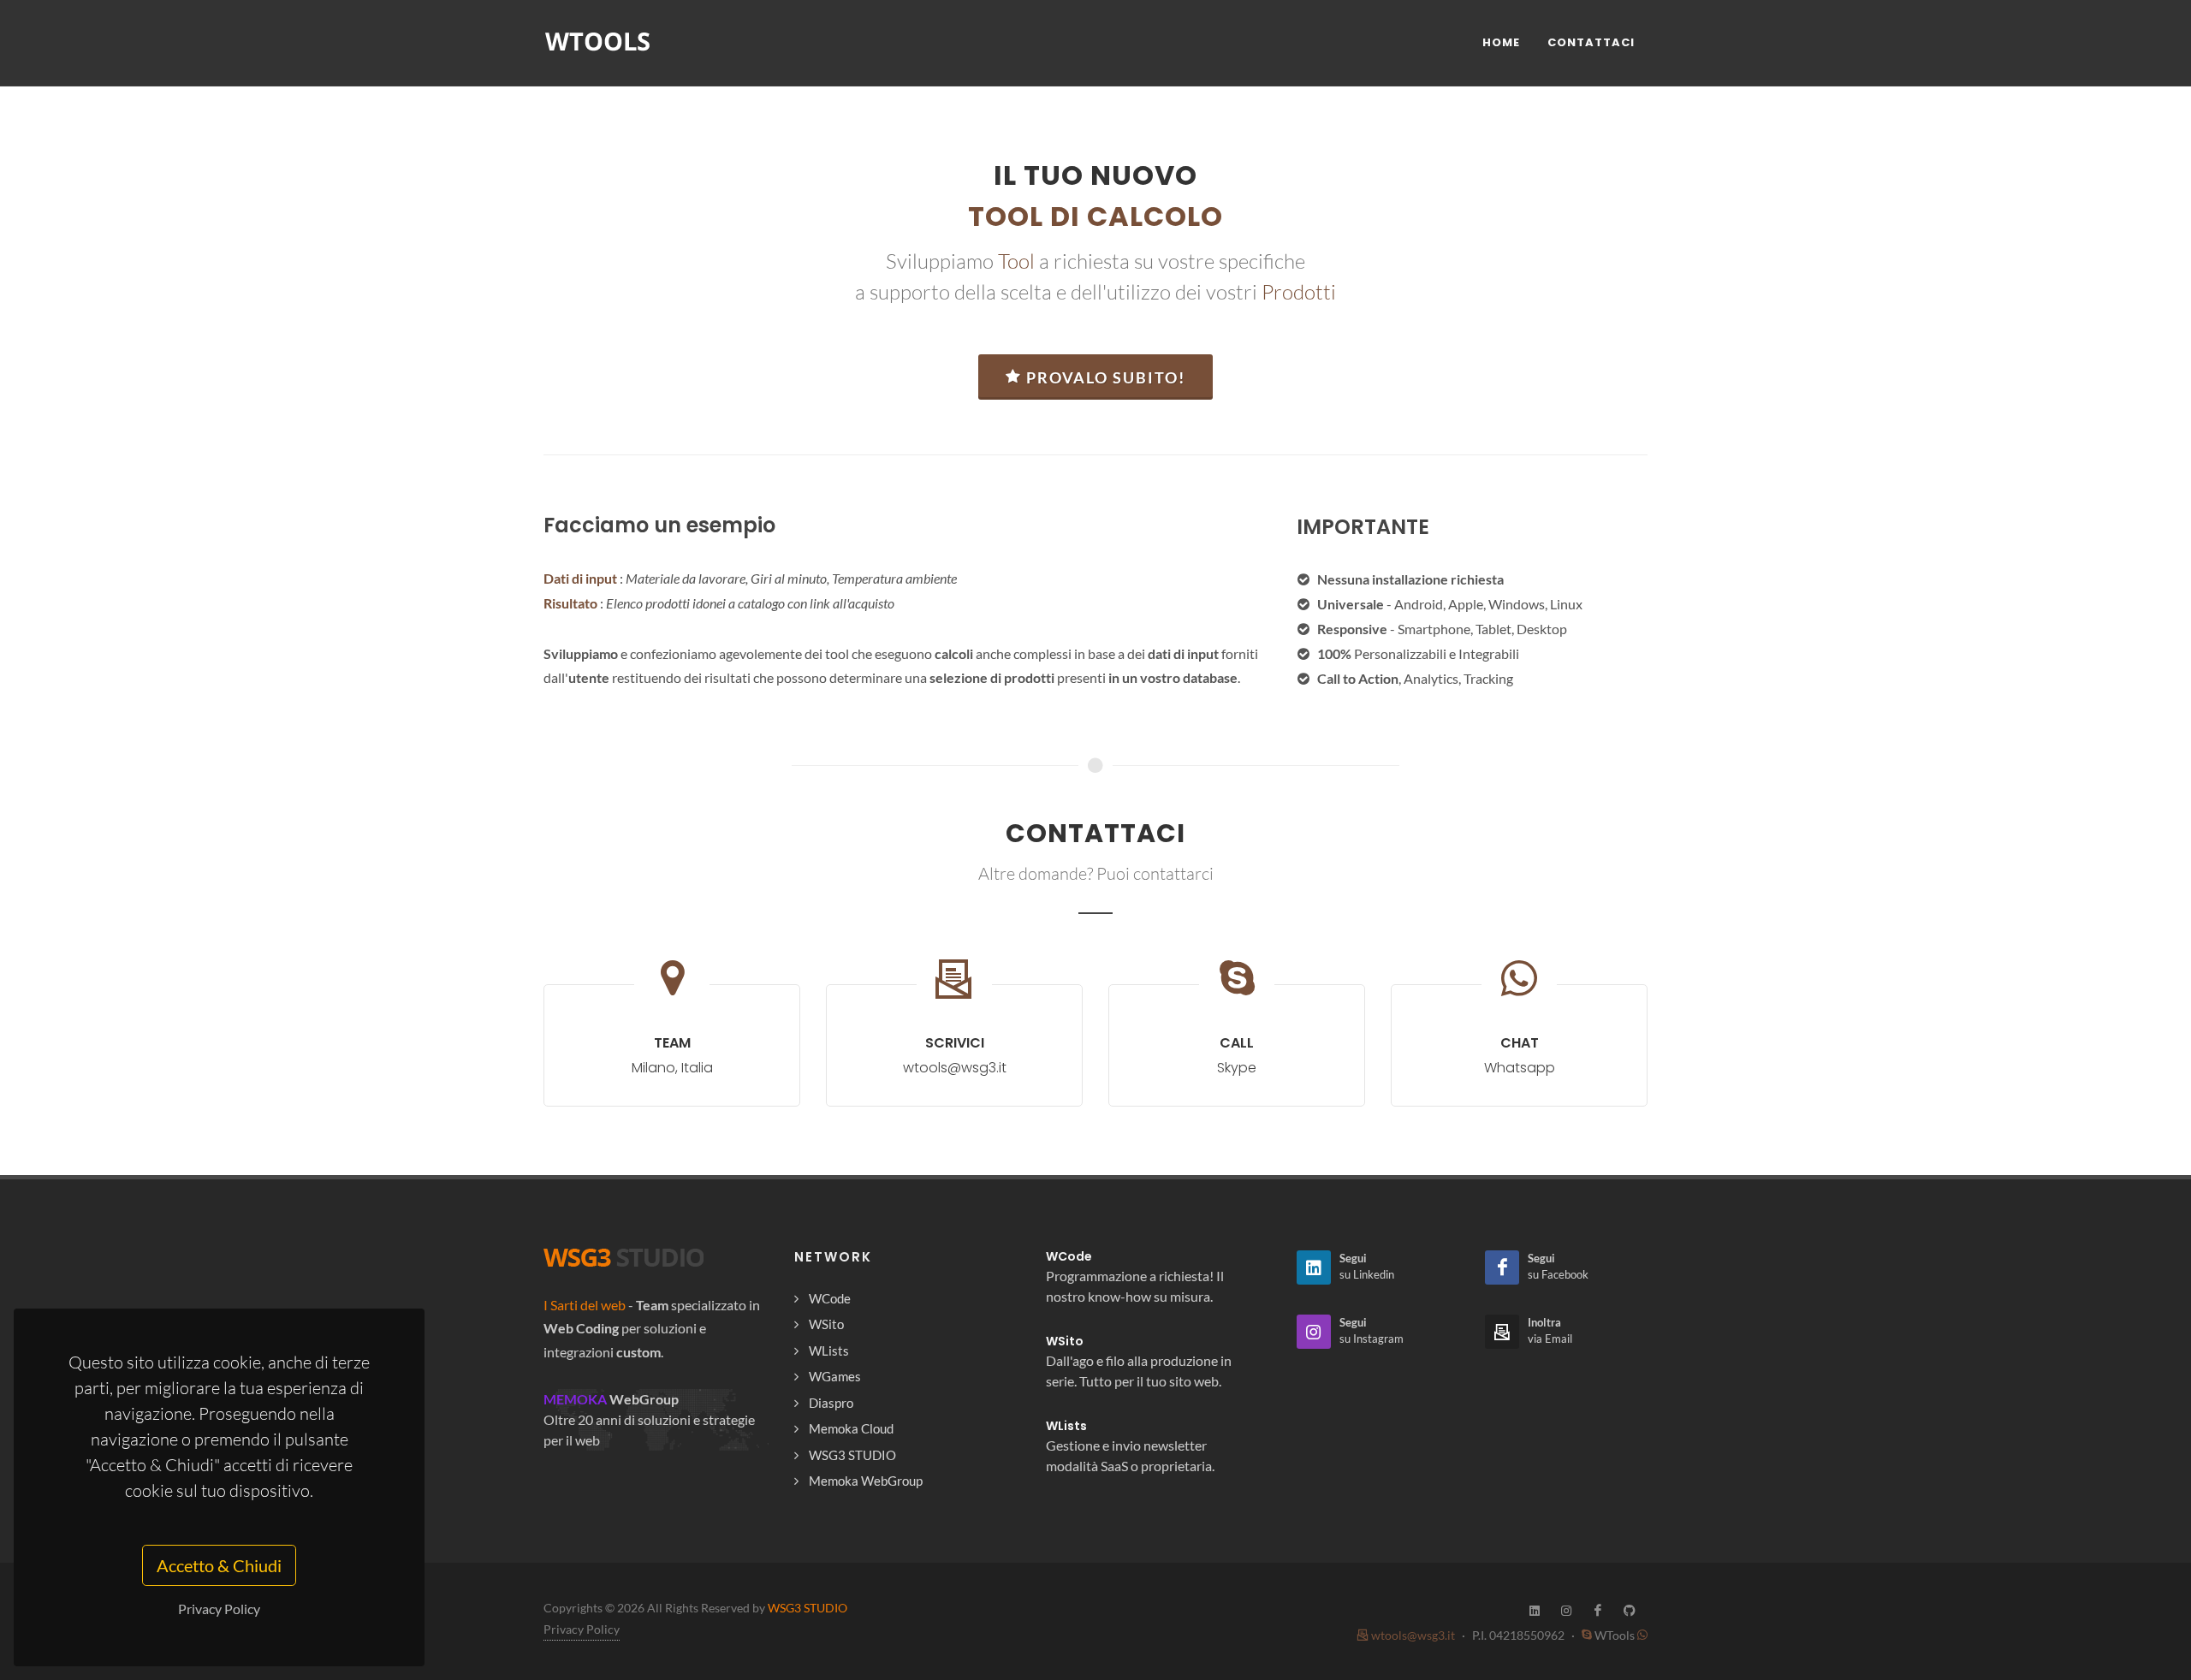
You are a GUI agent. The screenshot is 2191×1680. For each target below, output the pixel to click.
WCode (830, 1298)
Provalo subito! (1106, 377)
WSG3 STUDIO (852, 1455)
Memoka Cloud (851, 1428)
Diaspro (831, 1403)
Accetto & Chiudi (219, 1565)
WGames (835, 1376)
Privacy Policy (219, 1609)
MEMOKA (575, 1399)
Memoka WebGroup (866, 1481)
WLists (829, 1351)
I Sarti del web (585, 1305)
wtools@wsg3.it (1412, 1635)
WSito (826, 1324)
